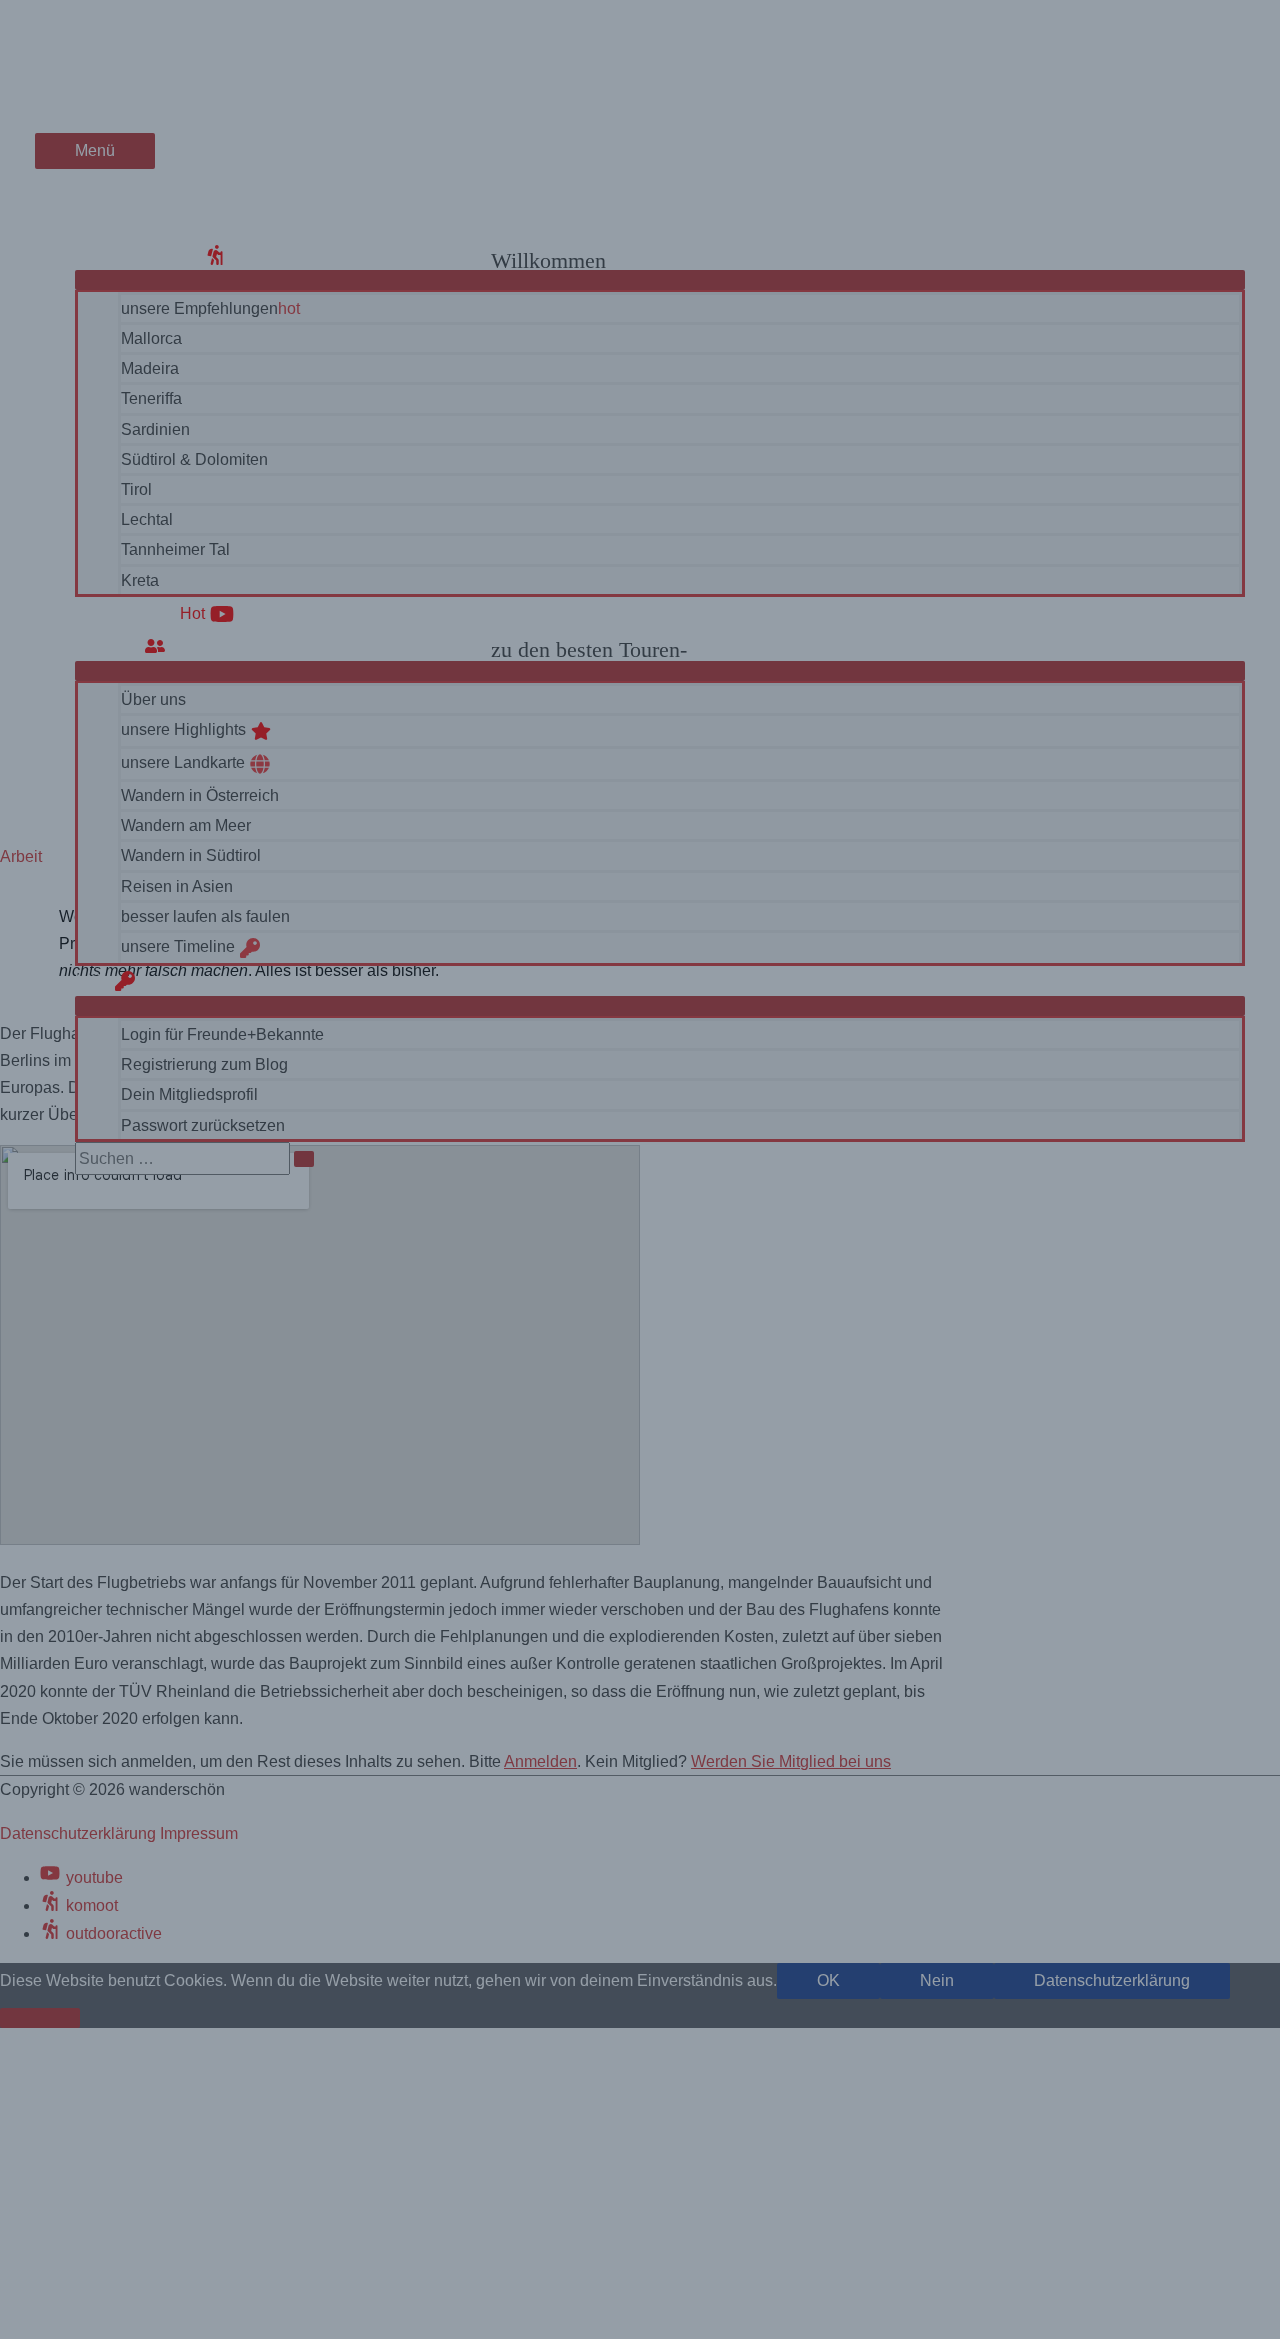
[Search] (304, 1159)
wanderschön (111, 56)
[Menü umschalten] (660, 280)
